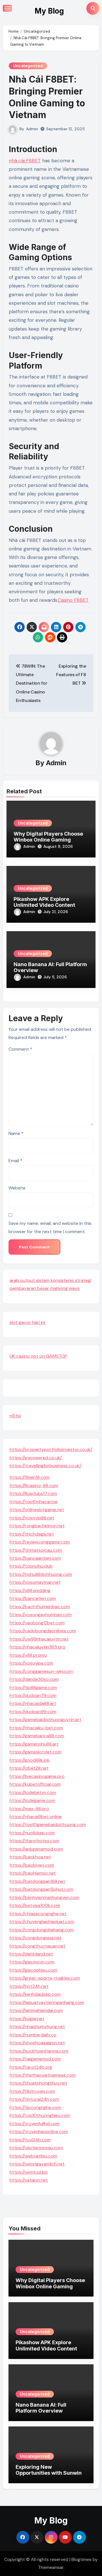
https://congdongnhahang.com (42, 1930)
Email (15, 1161)
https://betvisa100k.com (35, 1905)
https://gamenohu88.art (34, 1744)
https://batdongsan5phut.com (41, 1889)
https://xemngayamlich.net (37, 2164)
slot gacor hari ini (27, 1322)
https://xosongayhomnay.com (41, 1615)
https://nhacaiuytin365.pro (38, 1647)
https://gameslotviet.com (36, 1752)
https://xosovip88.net (32, 1518)
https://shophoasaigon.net (37, 2043)
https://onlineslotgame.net (37, 1510)
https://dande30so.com (34, 1679)
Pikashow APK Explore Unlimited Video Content (44, 902)
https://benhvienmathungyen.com (44, 1897)
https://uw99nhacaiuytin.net (39, 1639)
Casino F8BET (73, 600)
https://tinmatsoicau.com (36, 1550)
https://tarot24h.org (31, 2067)
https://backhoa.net (30, 1857)
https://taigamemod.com (35, 2059)
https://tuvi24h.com (30, 2140)
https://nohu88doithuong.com (41, 1574)
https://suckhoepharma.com (39, 2051)
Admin (32, 129)
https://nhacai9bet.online (36, 1817)
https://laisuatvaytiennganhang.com (47, 2002)
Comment (20, 1049)
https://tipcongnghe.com (35, 2107)
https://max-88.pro (29, 1809)
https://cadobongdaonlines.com (43, 1631)
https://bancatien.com (33, 1598)
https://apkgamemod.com (36, 1849)
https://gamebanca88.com (37, 1736)
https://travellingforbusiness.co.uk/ (45, 1466)
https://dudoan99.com (33, 1712)
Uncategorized (28, 66)
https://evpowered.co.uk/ (36, 1458)
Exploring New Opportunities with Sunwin (49, 2470)
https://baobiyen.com (32, 1865)
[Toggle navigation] (7, 8)
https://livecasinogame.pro (37, 1776)
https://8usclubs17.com (33, 1493)
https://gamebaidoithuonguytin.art (45, 1720)
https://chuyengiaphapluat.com (42, 1922)
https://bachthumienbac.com (40, 1607)
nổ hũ (15, 1416)
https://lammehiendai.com (36, 2010)
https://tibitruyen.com (32, 2091)
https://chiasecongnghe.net (38, 1914)
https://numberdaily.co (33, 2035)
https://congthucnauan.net (38, 1946)
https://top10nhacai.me (34, 1502)
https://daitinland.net (31, 1954)
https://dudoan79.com (33, 1695)
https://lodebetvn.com (33, 1792)
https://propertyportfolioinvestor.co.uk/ (51, 1449)
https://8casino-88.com (34, 1485)
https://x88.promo (28, 1655)
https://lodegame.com (32, 1800)
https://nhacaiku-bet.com (36, 1728)
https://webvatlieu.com (33, 2156)
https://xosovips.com (31, 1663)
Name (16, 1133)
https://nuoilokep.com (32, 1833)
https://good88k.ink (30, 1760)
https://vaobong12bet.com (37, 1623)
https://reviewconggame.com (40, 1542)
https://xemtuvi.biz (29, 2172)
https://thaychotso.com (34, 1841)
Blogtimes (81, 2559)
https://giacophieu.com (33, 1970)
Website (17, 1188)
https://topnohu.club (31, 1566)
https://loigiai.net (27, 2019)
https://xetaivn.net (29, 2180)
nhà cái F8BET (25, 161)
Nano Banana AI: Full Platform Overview (41, 2408)
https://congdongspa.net (36, 1938)
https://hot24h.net (29, 1986)
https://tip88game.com (33, 1687)
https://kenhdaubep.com (35, 1994)
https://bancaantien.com (35, 1558)
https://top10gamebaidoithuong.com (48, 1825)
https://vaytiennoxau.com (36, 2148)
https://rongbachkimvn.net (37, 1526)
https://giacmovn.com (32, 1962)
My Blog (49, 11)
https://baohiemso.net (33, 1873)
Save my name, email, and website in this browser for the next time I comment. (50, 1227)
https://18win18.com (30, 1477)
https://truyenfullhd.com (35, 2124)
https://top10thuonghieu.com (40, 2115)
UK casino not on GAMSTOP (38, 1356)
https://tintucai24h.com (34, 2099)
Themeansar (51, 2567)
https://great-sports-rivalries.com (45, 1978)
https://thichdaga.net (32, 1534)
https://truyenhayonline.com (39, 2132)
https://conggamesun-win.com (41, 1671)
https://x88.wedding (30, 1590)
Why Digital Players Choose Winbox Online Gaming (48, 837)
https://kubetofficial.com (35, 1784)
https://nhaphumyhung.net (37, 2027)
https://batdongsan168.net (37, 1881)
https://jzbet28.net (29, 1768)
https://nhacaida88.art (33, 1703)
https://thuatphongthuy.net (38, 2083)
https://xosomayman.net (35, 1582)
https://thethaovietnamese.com (43, 2075)
